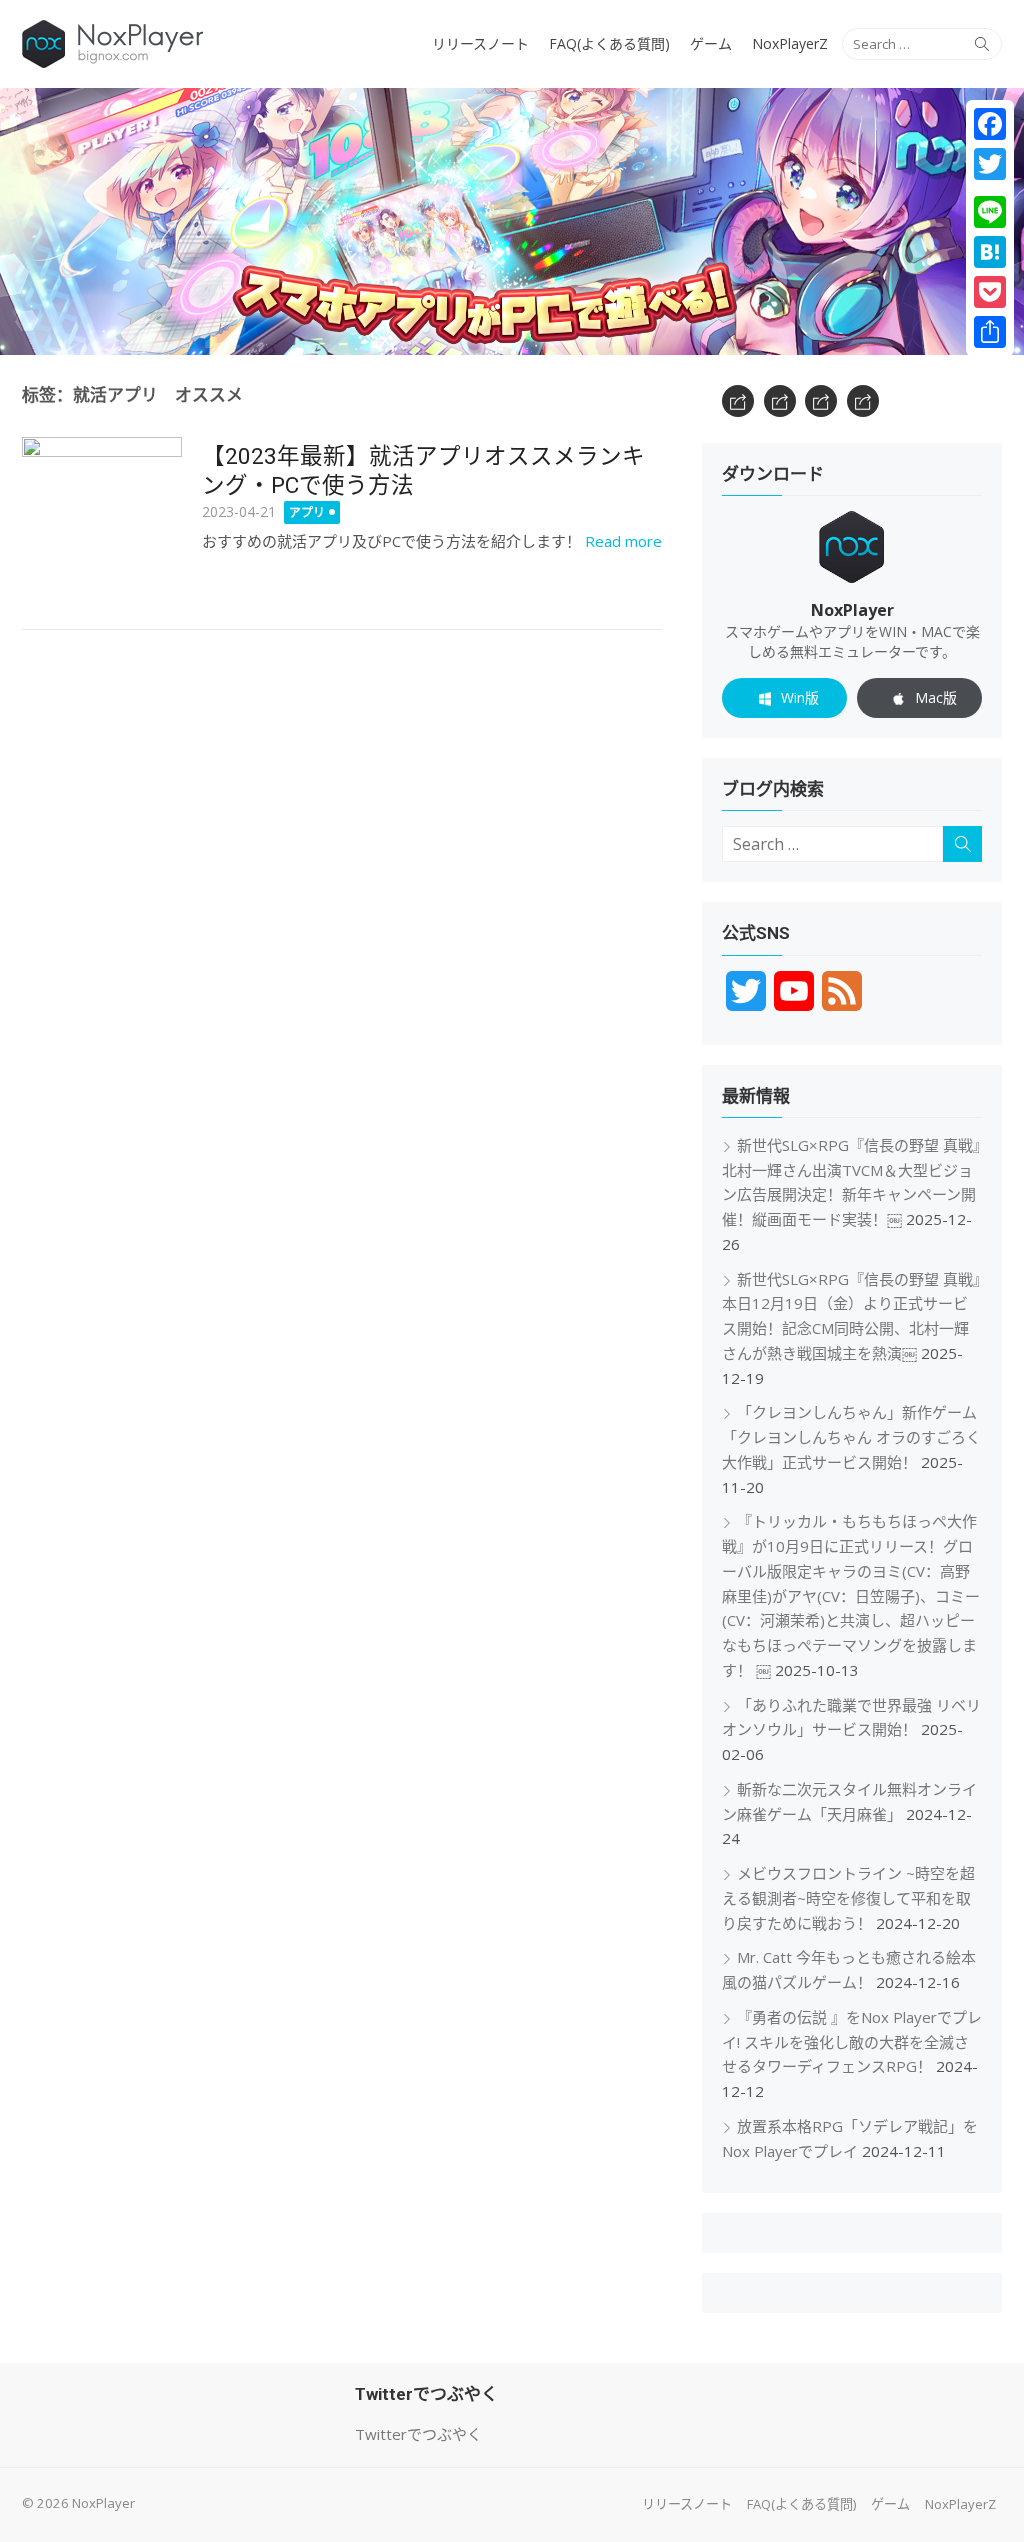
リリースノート (480, 43)
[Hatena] (990, 252)
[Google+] (990, 188)
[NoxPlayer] (512, 221)
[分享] (990, 332)
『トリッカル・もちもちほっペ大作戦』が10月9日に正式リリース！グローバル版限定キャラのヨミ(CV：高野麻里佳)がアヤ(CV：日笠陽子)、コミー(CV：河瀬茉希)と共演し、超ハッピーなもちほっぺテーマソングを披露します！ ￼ (851, 1595)
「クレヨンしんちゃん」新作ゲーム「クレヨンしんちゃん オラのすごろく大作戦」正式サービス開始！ (851, 1437)
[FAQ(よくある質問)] (780, 401)
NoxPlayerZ (790, 43)
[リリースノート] (738, 401)
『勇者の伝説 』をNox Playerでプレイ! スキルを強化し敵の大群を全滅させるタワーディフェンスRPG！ (852, 2042)
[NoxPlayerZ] (863, 401)
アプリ (307, 512)
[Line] (990, 212)
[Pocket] (990, 292)
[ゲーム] (821, 401)
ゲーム (711, 43)
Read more (623, 541)
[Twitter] (990, 164)
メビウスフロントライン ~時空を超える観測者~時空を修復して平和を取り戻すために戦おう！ (848, 1898)
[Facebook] (990, 124)
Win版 (800, 697)
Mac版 (936, 697)
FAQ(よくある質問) (609, 43)
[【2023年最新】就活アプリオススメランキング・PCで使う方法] (102, 517)
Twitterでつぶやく (418, 2434)
